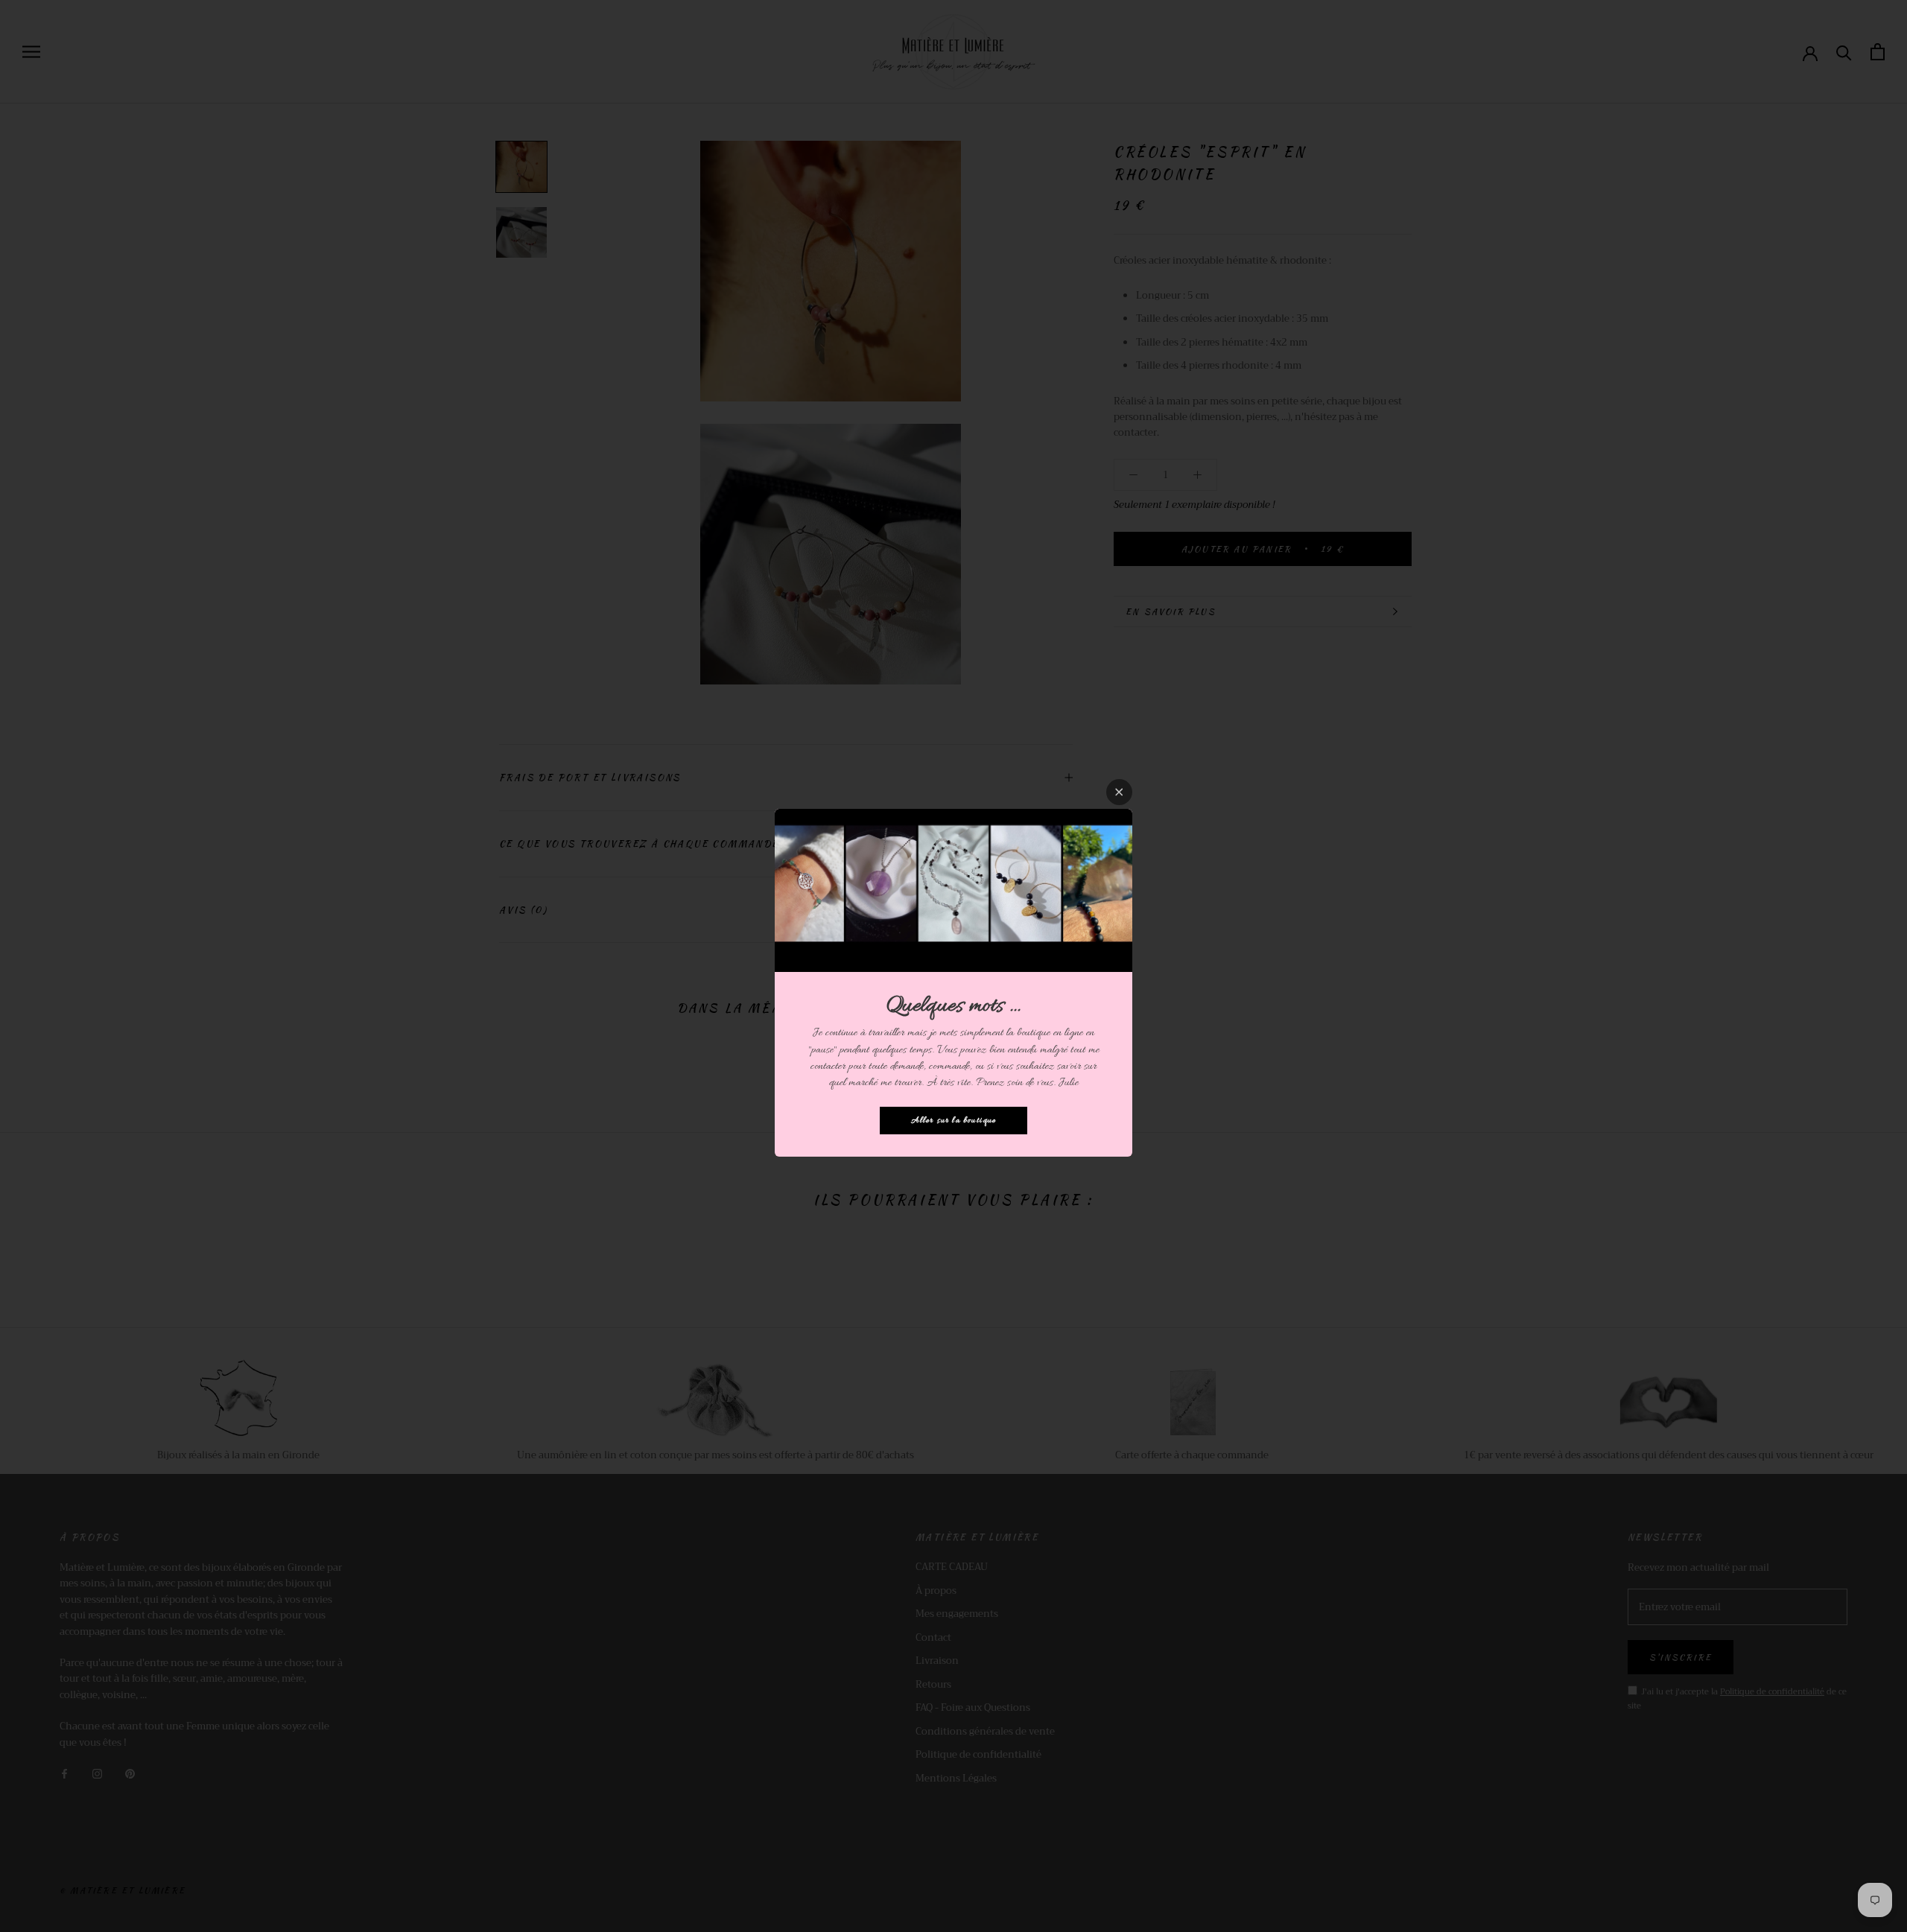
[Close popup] (1119, 792)
